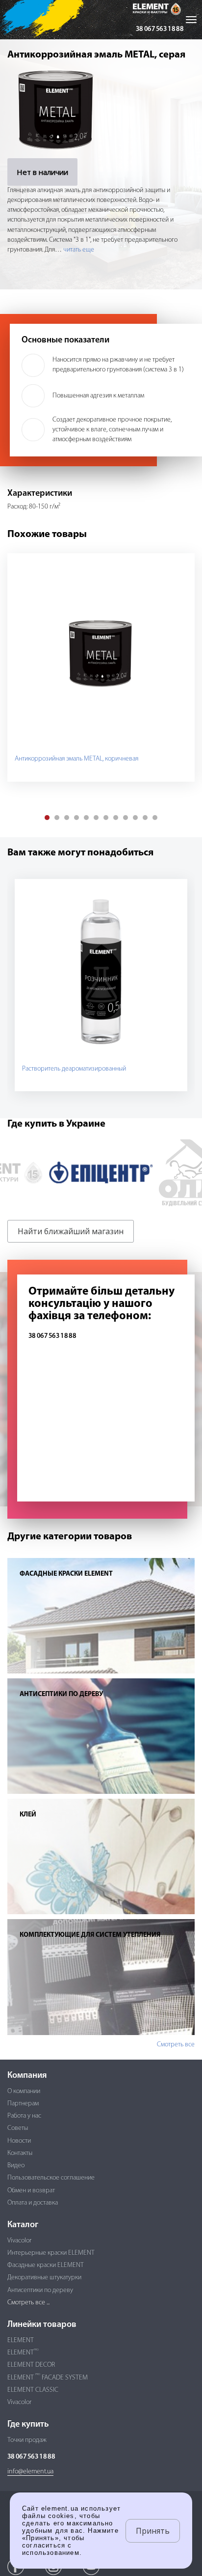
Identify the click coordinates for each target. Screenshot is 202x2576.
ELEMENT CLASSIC (33, 2390)
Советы (18, 2128)
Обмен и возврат (31, 2191)
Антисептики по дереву (40, 2290)
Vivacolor (19, 2241)
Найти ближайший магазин (71, 1231)
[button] (47, 818)
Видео (16, 2166)
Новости (19, 2141)
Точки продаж (27, 2440)
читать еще (79, 250)
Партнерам (23, 2104)
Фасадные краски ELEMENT (46, 2265)
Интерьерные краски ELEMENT (51, 2253)
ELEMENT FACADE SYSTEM (48, 2378)
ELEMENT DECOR (31, 2365)
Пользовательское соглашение (51, 2178)
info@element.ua (30, 2472)
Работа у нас (24, 2116)
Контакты (20, 2153)
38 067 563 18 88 (160, 29)
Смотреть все (176, 2045)
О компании (24, 2091)
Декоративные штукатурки (44, 2278)
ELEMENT (21, 2340)
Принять (153, 2531)
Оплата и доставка (33, 2203)
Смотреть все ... (28, 2303)
